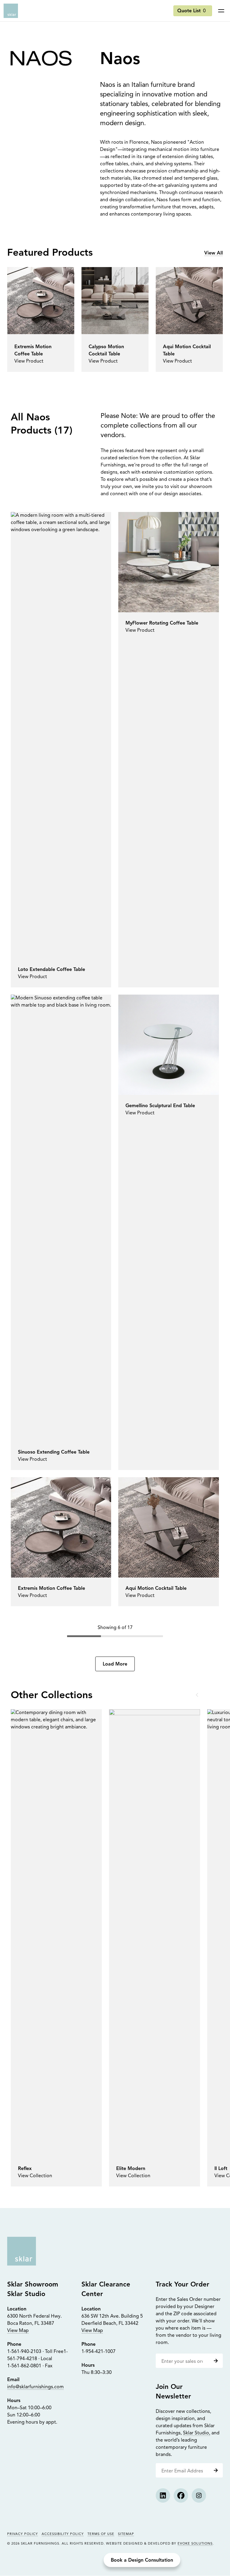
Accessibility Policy (63, 2534)
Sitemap (126, 2534)
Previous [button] (198, 1695)
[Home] (11, 11)
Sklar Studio (26, 2294)
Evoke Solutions (195, 2544)
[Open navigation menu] (221, 11)
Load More (115, 1664)
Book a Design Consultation (142, 2560)
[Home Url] (22, 2251)
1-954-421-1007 (99, 2352)
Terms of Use (101, 2534)
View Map (18, 2331)
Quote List (192, 11)
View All (214, 253)
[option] (56, 1948)
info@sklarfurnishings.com (35, 2387)
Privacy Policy (23, 2534)
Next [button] (212, 1695)
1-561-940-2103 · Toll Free (35, 2352)
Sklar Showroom (33, 2285)
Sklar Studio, (197, 2433)
